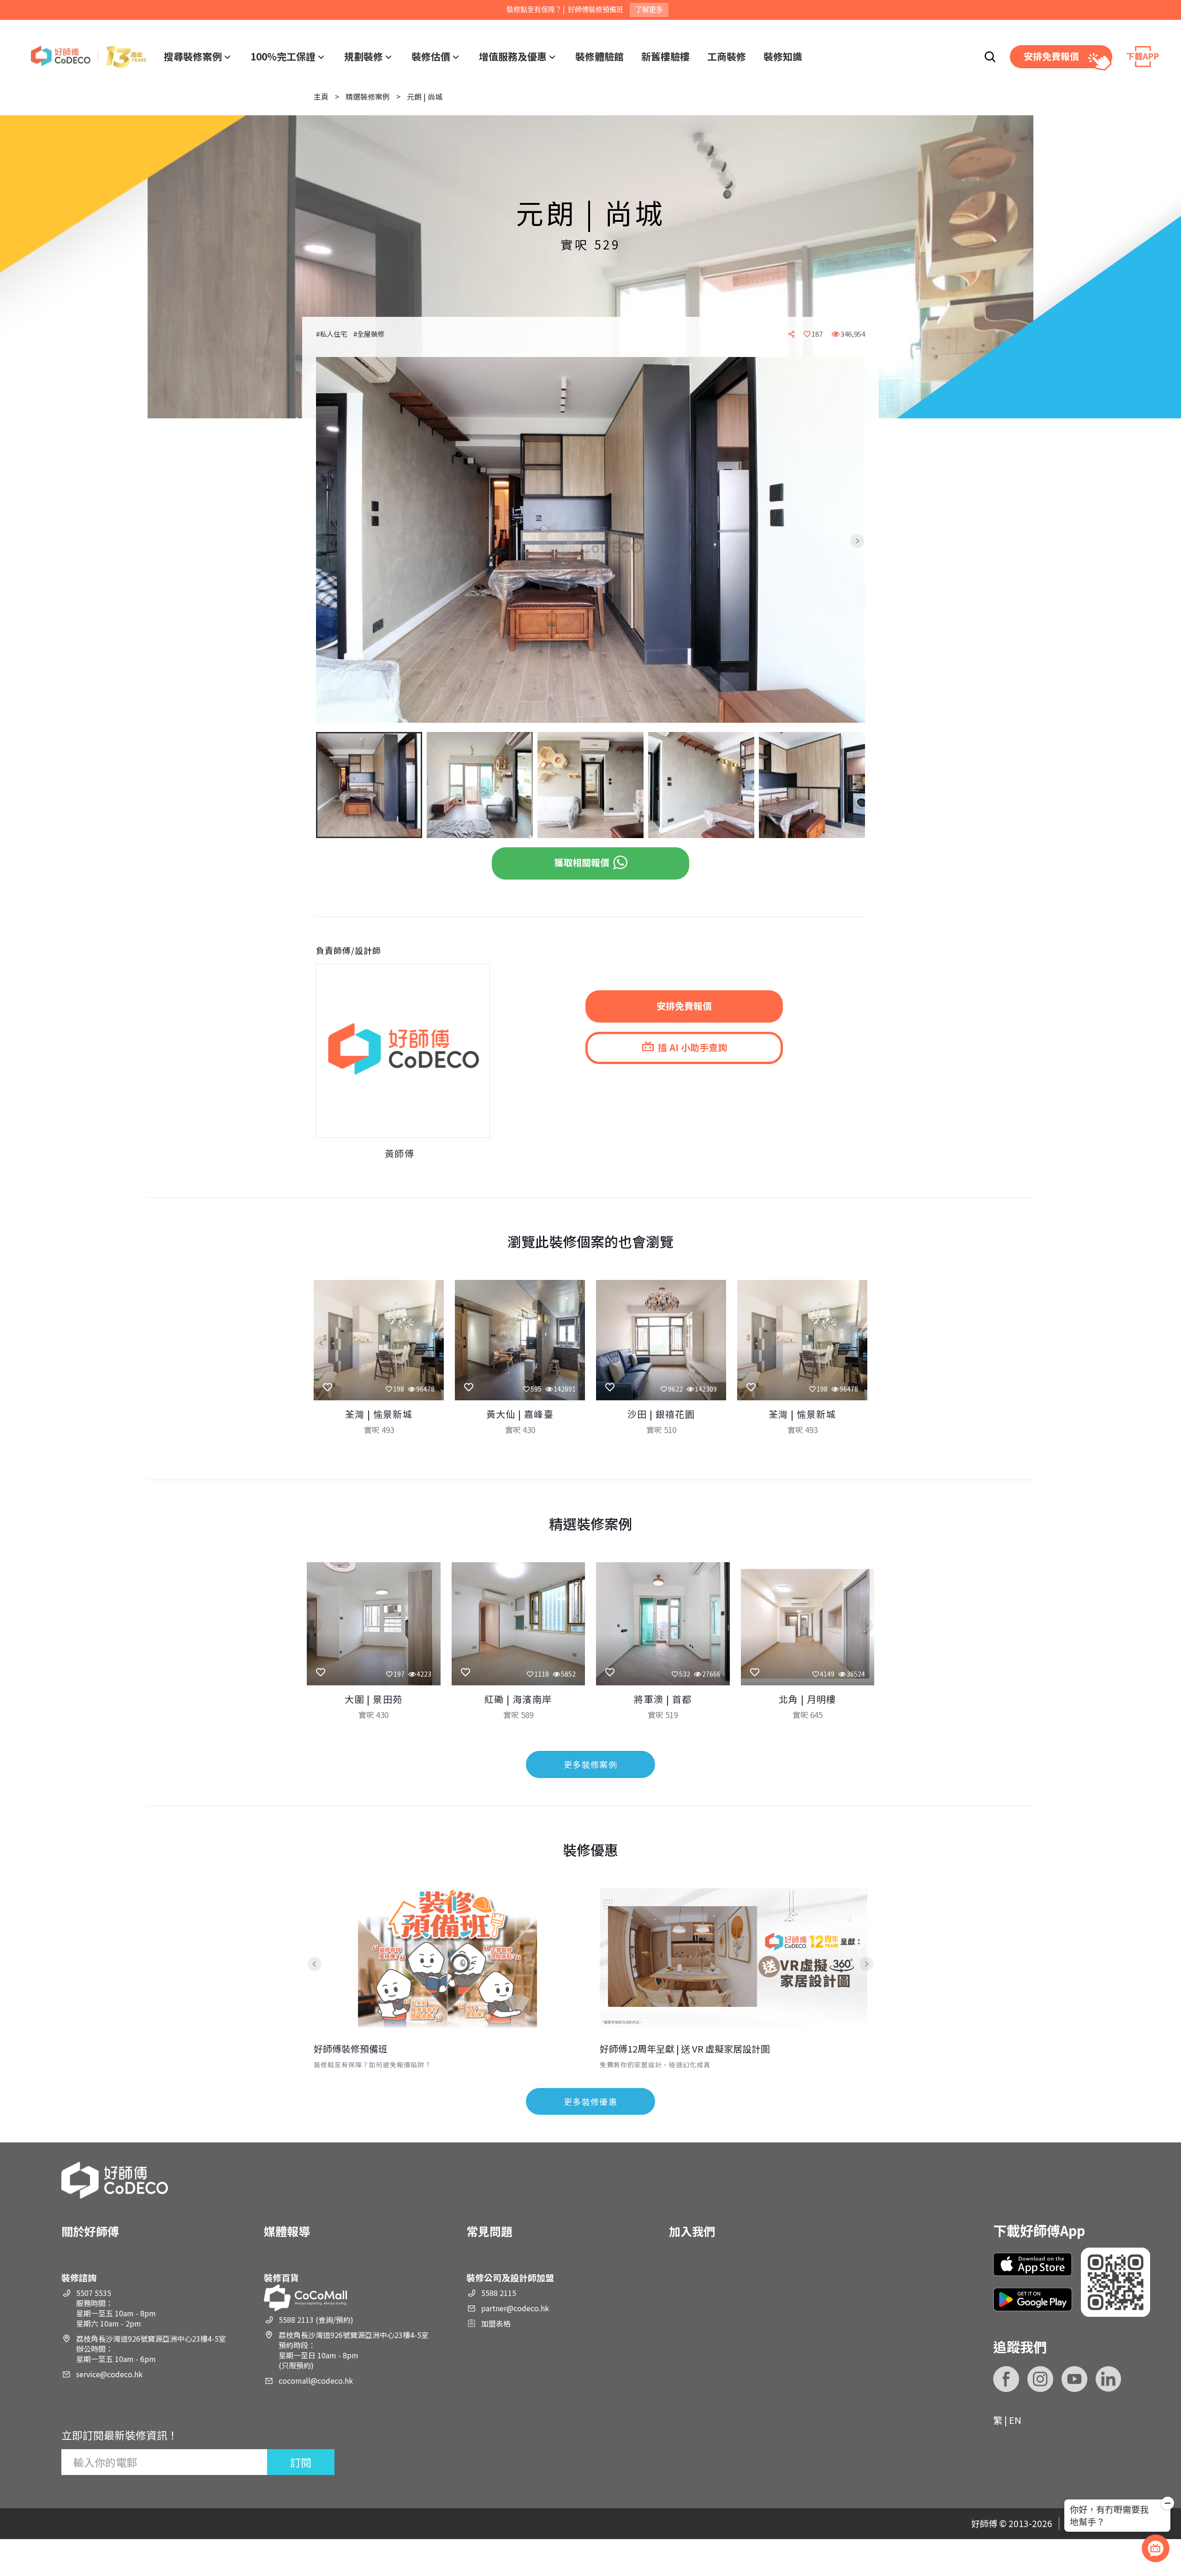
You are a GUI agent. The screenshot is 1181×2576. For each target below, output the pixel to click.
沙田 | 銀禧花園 (661, 1414)
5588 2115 (499, 2293)
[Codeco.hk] (89, 57)
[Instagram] (1040, 2379)
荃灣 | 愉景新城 (379, 1414)
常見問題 (489, 2231)
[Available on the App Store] (1033, 2264)
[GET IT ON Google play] (1033, 2299)
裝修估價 (431, 56)
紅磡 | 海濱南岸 (518, 1699)
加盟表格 (496, 2323)
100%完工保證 (283, 56)
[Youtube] (1074, 2379)
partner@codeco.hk (515, 2308)
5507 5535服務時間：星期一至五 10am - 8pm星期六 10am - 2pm (116, 2308)
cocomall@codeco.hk (316, 2380)
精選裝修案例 (368, 96)
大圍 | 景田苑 (373, 1699)
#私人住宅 (332, 334)
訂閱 (301, 2462)
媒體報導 (287, 2231)
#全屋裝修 (369, 334)
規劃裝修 (364, 56)
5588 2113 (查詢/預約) (316, 2320)
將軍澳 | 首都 (663, 1699)
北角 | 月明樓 (808, 1699)
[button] (331, 541)
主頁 (321, 96)
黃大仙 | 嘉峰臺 (520, 1414)
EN (1015, 2420)
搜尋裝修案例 (193, 56)
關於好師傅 (90, 2231)
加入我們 (692, 2231)
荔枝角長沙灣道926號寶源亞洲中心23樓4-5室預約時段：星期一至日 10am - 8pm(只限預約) (354, 2350)
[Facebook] (1006, 2379)
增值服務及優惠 (513, 56)
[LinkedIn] (1109, 2379)
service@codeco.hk (109, 2374)
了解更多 (649, 9)
